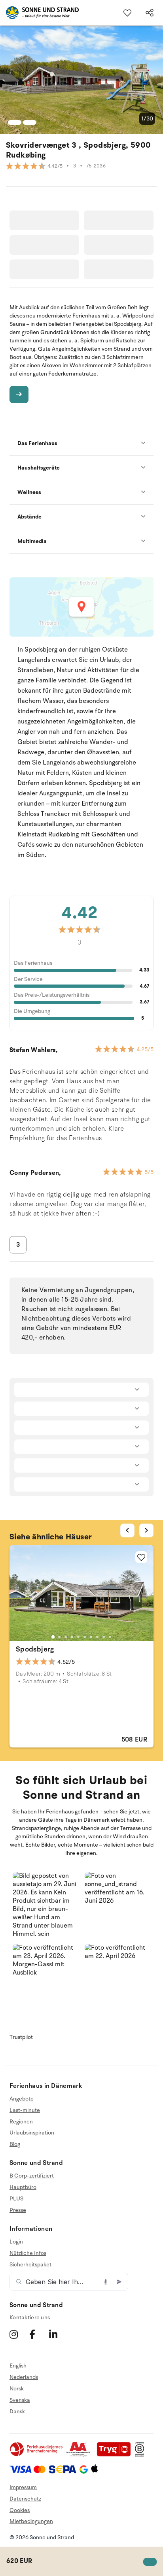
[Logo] (39, 13)
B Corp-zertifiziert (32, 2176)
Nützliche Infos (28, 2253)
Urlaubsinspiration (32, 2133)
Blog (15, 2144)
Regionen (21, 2122)
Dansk (17, 2412)
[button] (45, 1905)
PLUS (16, 2199)
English (18, 2366)
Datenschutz (25, 2499)
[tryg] (116, 2455)
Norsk (17, 2389)
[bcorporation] (141, 2455)
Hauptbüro (23, 2187)
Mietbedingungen (31, 2521)
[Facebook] (38, 2334)
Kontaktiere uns (30, 2318)
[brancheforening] (37, 2455)
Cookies (20, 2510)
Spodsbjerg (35, 1649)
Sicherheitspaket (30, 2265)
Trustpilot (21, 2037)
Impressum (23, 2487)
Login (16, 2242)
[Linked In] (58, 2334)
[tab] (53, 1637)
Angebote (22, 2099)
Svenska (20, 2400)
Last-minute (25, 2110)
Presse (18, 2210)
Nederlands (24, 2377)
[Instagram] (18, 2334)
